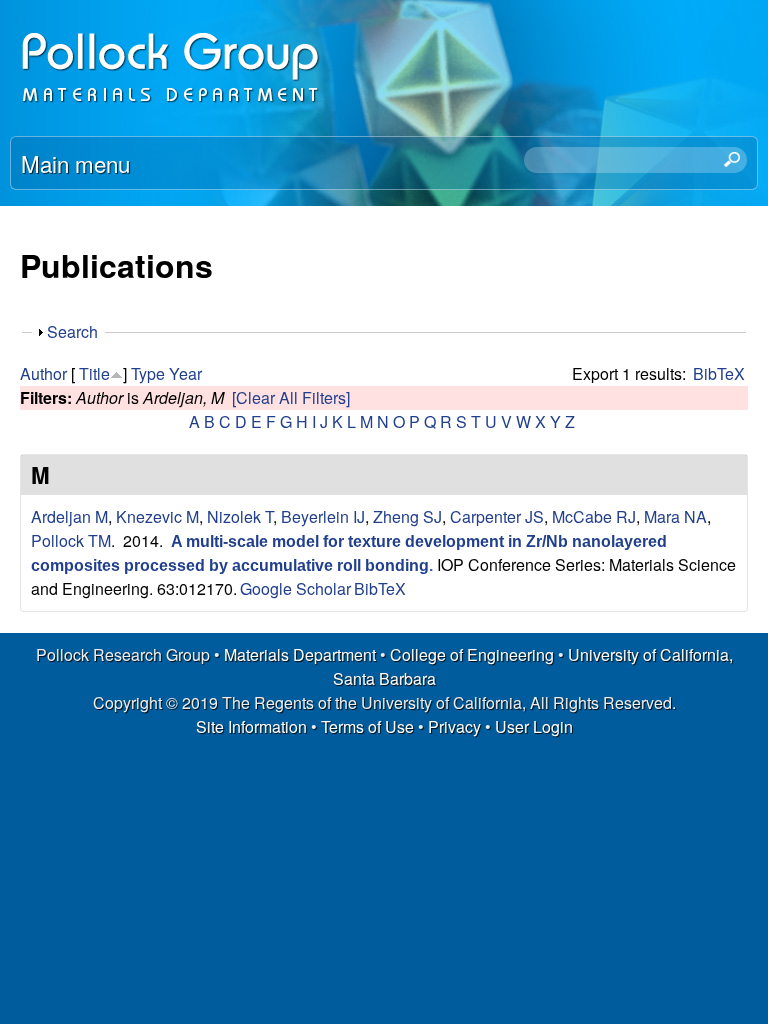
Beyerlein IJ (323, 516)
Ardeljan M (69, 516)
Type (148, 373)
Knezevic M (157, 516)
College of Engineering (472, 654)
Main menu (75, 163)
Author (43, 373)
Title (94, 373)
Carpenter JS (497, 516)
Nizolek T (240, 516)
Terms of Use (367, 726)
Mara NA (675, 516)
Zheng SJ (407, 516)
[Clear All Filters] (291, 397)
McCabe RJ (594, 516)
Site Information (251, 726)
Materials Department (300, 654)
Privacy (454, 726)
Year (185, 373)
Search (72, 331)
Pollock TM (71, 540)
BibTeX (719, 373)
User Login (534, 726)
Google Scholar (295, 588)
